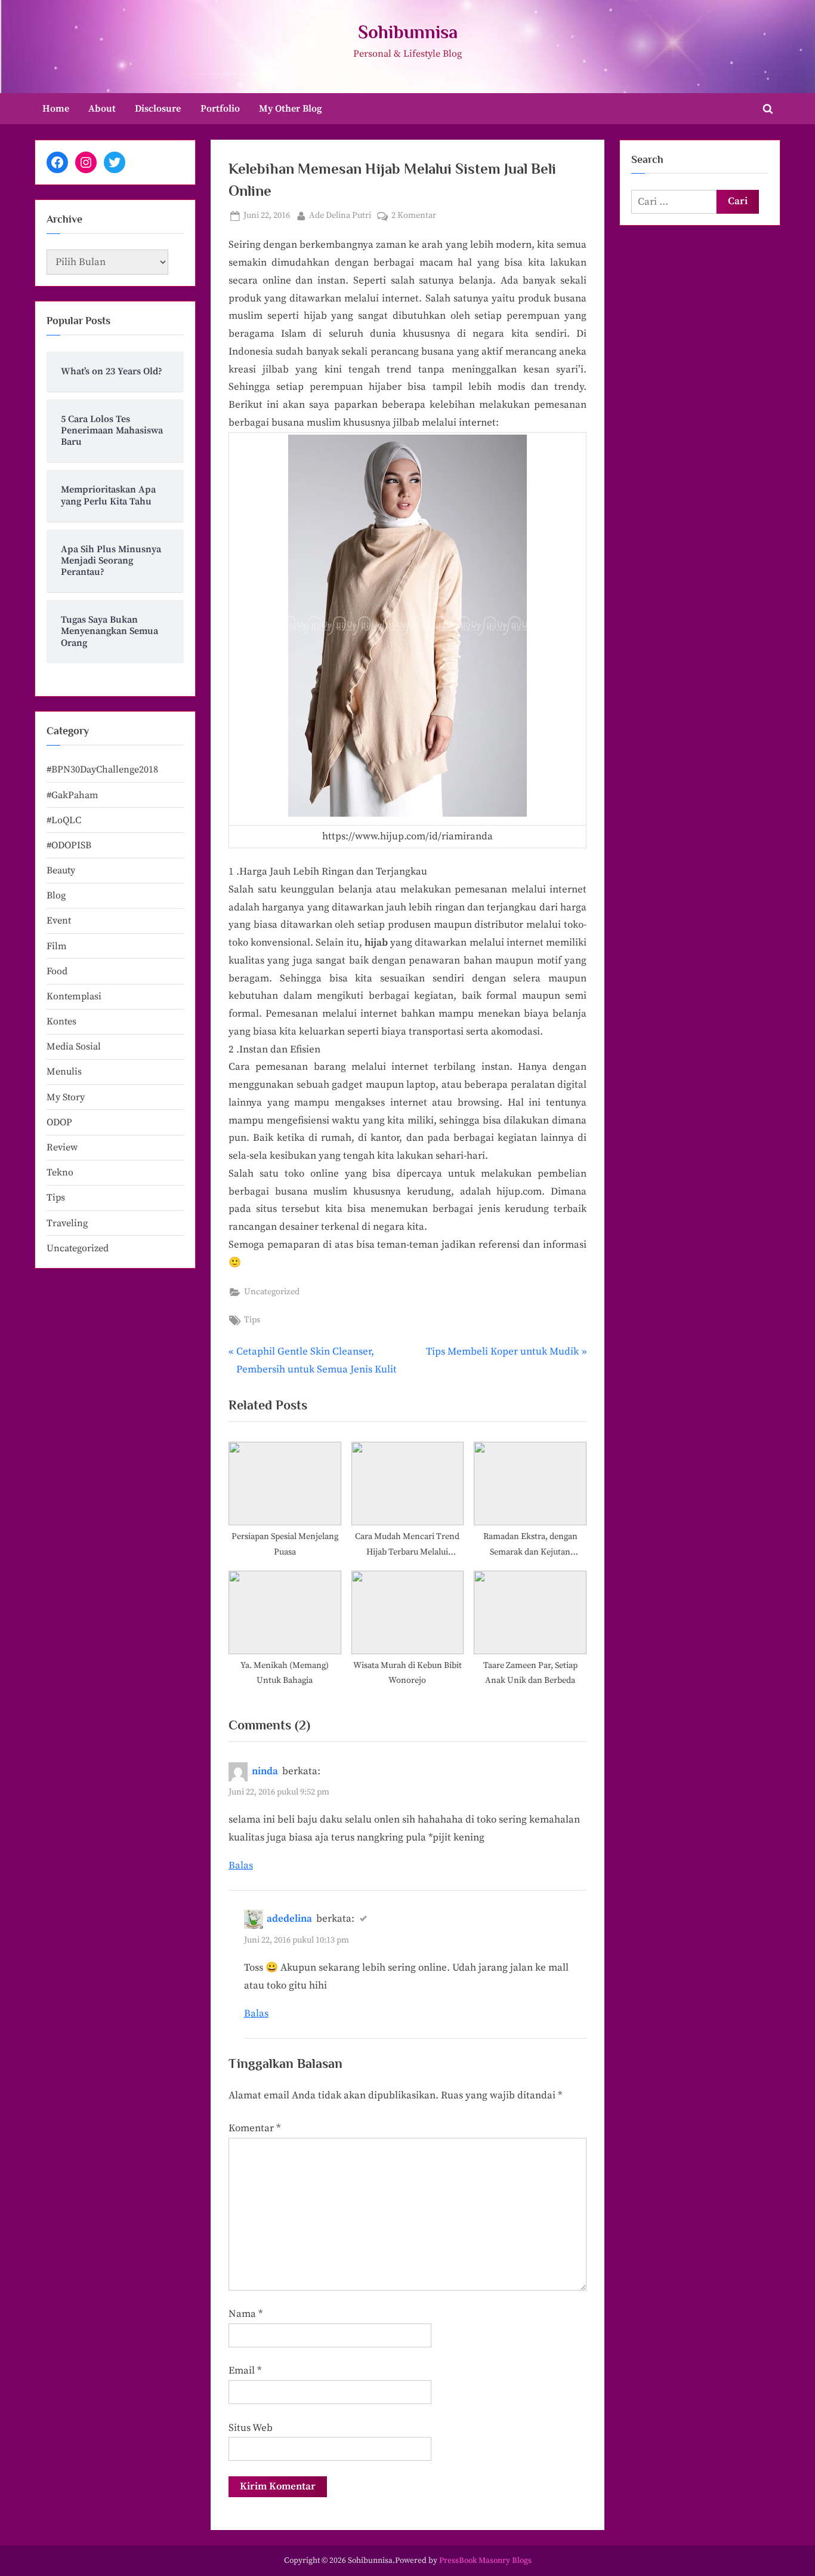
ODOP (59, 1122)
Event (59, 921)
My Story (66, 1097)
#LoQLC (64, 820)
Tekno (60, 1172)
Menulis (64, 1072)
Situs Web (251, 2428)
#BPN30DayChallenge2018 (102, 770)
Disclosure (158, 109)
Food (57, 971)
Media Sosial (74, 1047)
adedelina (289, 1919)
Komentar (254, 2128)
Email (245, 2371)
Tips (252, 1320)
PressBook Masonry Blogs (485, 2561)
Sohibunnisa (408, 32)
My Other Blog (291, 109)
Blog (56, 895)
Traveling (67, 1223)
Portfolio (220, 109)
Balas (241, 1866)
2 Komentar (414, 216)
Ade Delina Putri (340, 215)
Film (57, 946)
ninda (265, 1771)
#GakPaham (72, 795)
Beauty (61, 870)
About (102, 109)
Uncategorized (272, 1292)
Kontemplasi (74, 996)
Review (62, 1147)
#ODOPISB (69, 845)
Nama (246, 2314)
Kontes (61, 1021)
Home (56, 109)
